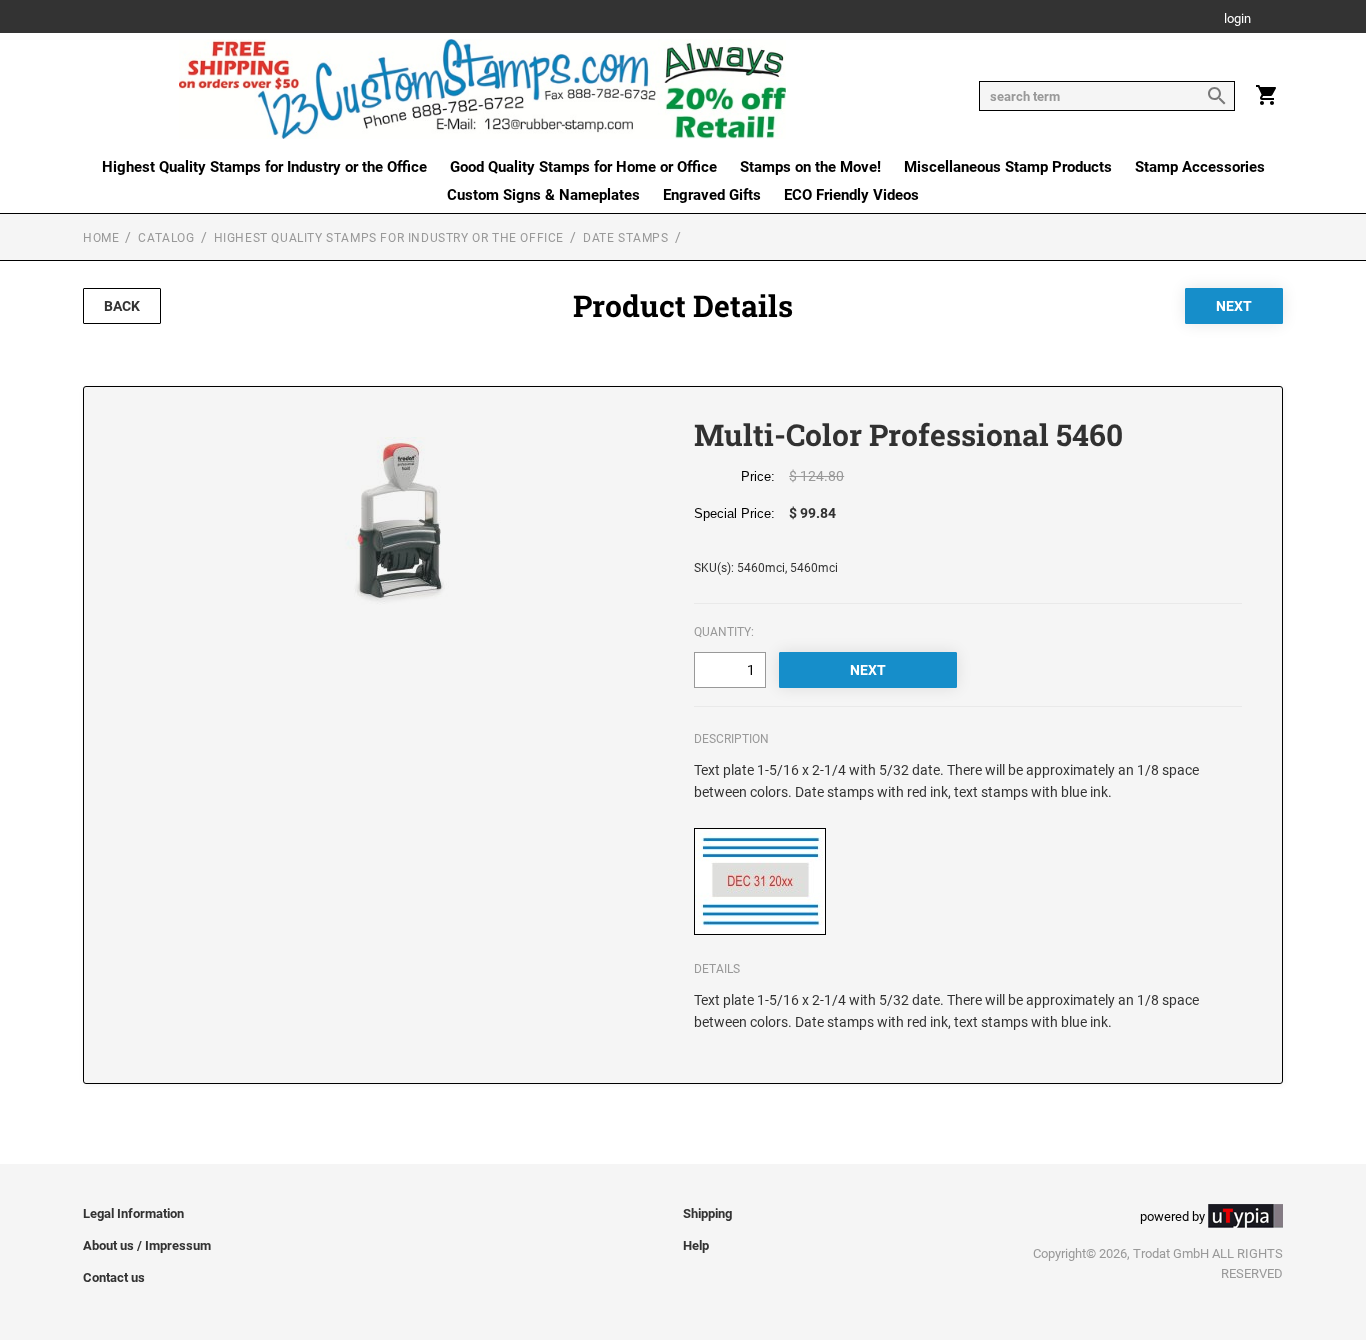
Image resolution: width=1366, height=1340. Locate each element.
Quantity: (724, 632)
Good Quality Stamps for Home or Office (583, 167)
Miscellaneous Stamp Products (1008, 167)
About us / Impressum (147, 1245)
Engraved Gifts (712, 195)
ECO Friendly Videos (851, 195)
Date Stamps (626, 238)
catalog (166, 238)
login (1237, 19)
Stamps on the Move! (810, 167)
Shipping (707, 1213)
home (101, 238)
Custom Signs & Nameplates (543, 195)
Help (696, 1245)
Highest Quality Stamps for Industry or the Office (264, 167)
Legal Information (133, 1213)
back (122, 306)
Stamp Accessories (1200, 167)
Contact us (114, 1277)
